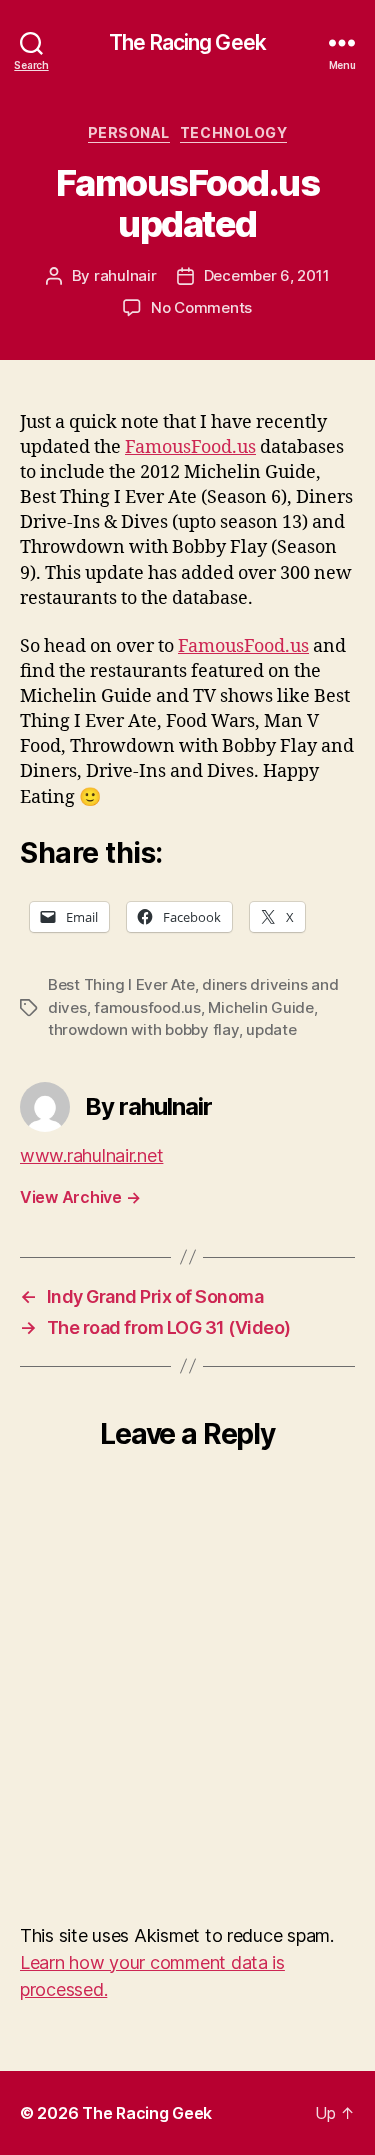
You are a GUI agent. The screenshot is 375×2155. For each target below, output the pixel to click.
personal (129, 132)
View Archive (80, 1197)
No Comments (201, 307)
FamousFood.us (190, 447)
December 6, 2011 (267, 275)
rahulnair (125, 275)
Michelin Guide (260, 1007)
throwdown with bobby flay (143, 1029)
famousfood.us (147, 1007)
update (271, 1029)
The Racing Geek (187, 42)
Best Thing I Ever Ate (121, 984)
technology (233, 132)
